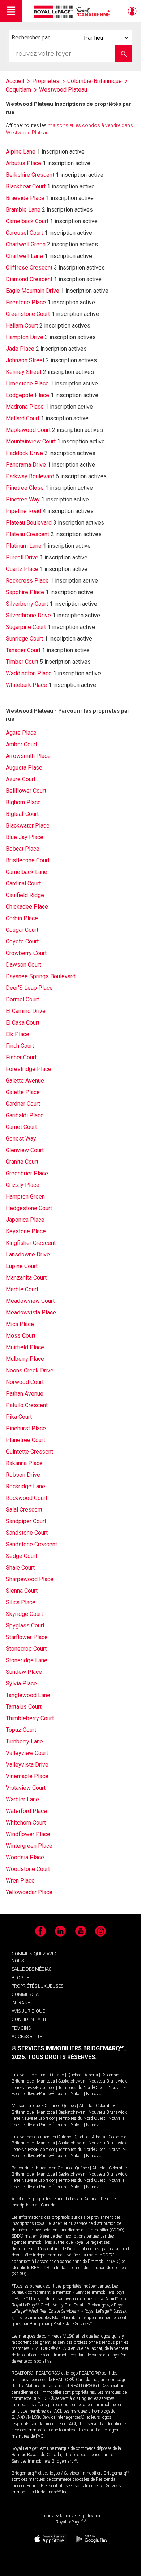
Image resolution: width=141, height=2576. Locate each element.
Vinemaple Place (27, 1776)
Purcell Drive (22, 557)
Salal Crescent (24, 1510)
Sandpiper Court (26, 1521)
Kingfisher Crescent (31, 1243)
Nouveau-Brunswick (108, 2081)
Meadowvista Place (31, 1312)
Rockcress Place (27, 581)
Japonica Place (25, 1220)
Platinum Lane (24, 546)
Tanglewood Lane (28, 1695)
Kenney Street (24, 372)
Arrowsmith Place (28, 756)
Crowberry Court (26, 953)
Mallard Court (23, 418)
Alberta (91, 2075)
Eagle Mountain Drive (33, 291)
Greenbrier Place (27, 1173)
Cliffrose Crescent (29, 268)
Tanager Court (23, 650)
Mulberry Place (25, 1359)
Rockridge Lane (25, 1486)
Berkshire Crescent (30, 175)
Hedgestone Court (29, 1208)
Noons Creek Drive (30, 1370)
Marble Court (22, 1289)
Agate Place (21, 733)
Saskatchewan (72, 2081)
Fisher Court (21, 1057)
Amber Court (22, 744)
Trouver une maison (30, 2075)
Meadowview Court (30, 1301)
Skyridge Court (24, 1614)
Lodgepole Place (27, 395)
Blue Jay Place (25, 837)
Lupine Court (22, 1266)
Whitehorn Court (26, 1823)
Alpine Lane (21, 152)
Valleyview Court (27, 1753)
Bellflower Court (26, 791)
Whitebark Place (26, 685)
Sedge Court (22, 1556)
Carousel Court (24, 233)
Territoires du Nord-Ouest (82, 2088)
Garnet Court (21, 1127)
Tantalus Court (24, 1707)
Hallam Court (22, 326)
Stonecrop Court (26, 1649)
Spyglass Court (25, 1625)
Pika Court (19, 1417)
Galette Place (23, 1092)
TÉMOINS (21, 2028)
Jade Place (20, 349)
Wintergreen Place (29, 1846)
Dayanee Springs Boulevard (41, 976)
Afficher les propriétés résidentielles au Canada (55, 2199)
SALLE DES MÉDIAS (31, 1969)
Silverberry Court (27, 604)
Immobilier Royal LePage (73, 12)
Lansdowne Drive (28, 1254)
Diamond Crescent (29, 279)
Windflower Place (28, 1834)
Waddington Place (29, 673)
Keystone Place (26, 1231)
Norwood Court (25, 1382)
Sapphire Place (25, 592)
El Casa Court (23, 1023)
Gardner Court (23, 1104)
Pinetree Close (25, 488)
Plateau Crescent (27, 534)
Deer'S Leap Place (29, 988)
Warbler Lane (22, 1799)
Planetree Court (25, 1440)
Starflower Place (27, 1637)
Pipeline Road (23, 511)
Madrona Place (25, 407)
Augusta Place (24, 768)
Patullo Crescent (27, 1405)
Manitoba (46, 2081)
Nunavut (94, 2094)
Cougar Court (22, 930)
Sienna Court (22, 1591)
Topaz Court (21, 1730)
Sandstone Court (27, 1533)
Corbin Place (22, 918)
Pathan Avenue (25, 1394)
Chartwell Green (26, 244)
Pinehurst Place (26, 1428)
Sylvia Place (21, 1683)
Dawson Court (23, 965)
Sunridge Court (24, 639)
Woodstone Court (28, 1869)
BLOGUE (20, 1978)
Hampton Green (25, 1197)
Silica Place (21, 1602)
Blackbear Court (26, 186)
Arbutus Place (23, 163)
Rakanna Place (24, 1463)
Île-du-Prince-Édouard (48, 2094)
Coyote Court (22, 941)
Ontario (57, 2075)
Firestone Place (26, 302)
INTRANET (22, 2003)
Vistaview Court (26, 1788)
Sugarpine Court (26, 627)
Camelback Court (27, 221)
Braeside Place (25, 198)
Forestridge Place (29, 1069)
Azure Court (21, 779)
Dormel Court (22, 999)
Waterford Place (26, 1811)
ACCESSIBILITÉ (27, 2036)
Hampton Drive (25, 337)
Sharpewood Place (30, 1579)
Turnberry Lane (24, 1741)
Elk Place (18, 1034)
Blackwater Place (28, 826)
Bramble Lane (23, 210)
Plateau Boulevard (29, 523)
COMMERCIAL (26, 1994)
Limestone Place (27, 384)
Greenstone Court (28, 314)
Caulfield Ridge (25, 895)
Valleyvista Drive (27, 1765)
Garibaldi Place (25, 1115)
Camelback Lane (27, 872)
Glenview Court (25, 1150)
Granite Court (22, 1162)
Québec (74, 2075)
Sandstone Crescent (31, 1544)
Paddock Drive (24, 453)
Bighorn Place (23, 802)
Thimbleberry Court (30, 1718)
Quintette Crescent (29, 1452)
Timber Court (22, 662)
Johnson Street (25, 360)
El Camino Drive (26, 1011)
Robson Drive (23, 1475)
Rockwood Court (27, 1498)
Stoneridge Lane (27, 1660)
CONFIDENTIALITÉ (30, 2019)
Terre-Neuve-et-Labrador (33, 2088)
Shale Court (20, 1568)
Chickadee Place (27, 907)
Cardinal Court (23, 883)
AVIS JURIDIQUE (28, 2011)
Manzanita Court (26, 1278)
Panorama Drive (26, 465)
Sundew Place (24, 1672)
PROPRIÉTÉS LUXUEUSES (37, 1986)
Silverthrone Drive (28, 615)
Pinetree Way (23, 499)
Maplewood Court (28, 430)
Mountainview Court (31, 441)
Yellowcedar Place (29, 1892)
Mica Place (20, 1324)
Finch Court (20, 1046)
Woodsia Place (25, 1857)
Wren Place (20, 1881)
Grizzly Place (23, 1185)
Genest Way (21, 1139)
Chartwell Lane (24, 256)
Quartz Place (22, 569)
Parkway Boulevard (30, 476)
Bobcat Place (23, 849)
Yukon (77, 2094)
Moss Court (21, 1336)
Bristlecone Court (28, 860)
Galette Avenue (25, 1081)
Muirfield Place (25, 1347)
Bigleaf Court (22, 814)
